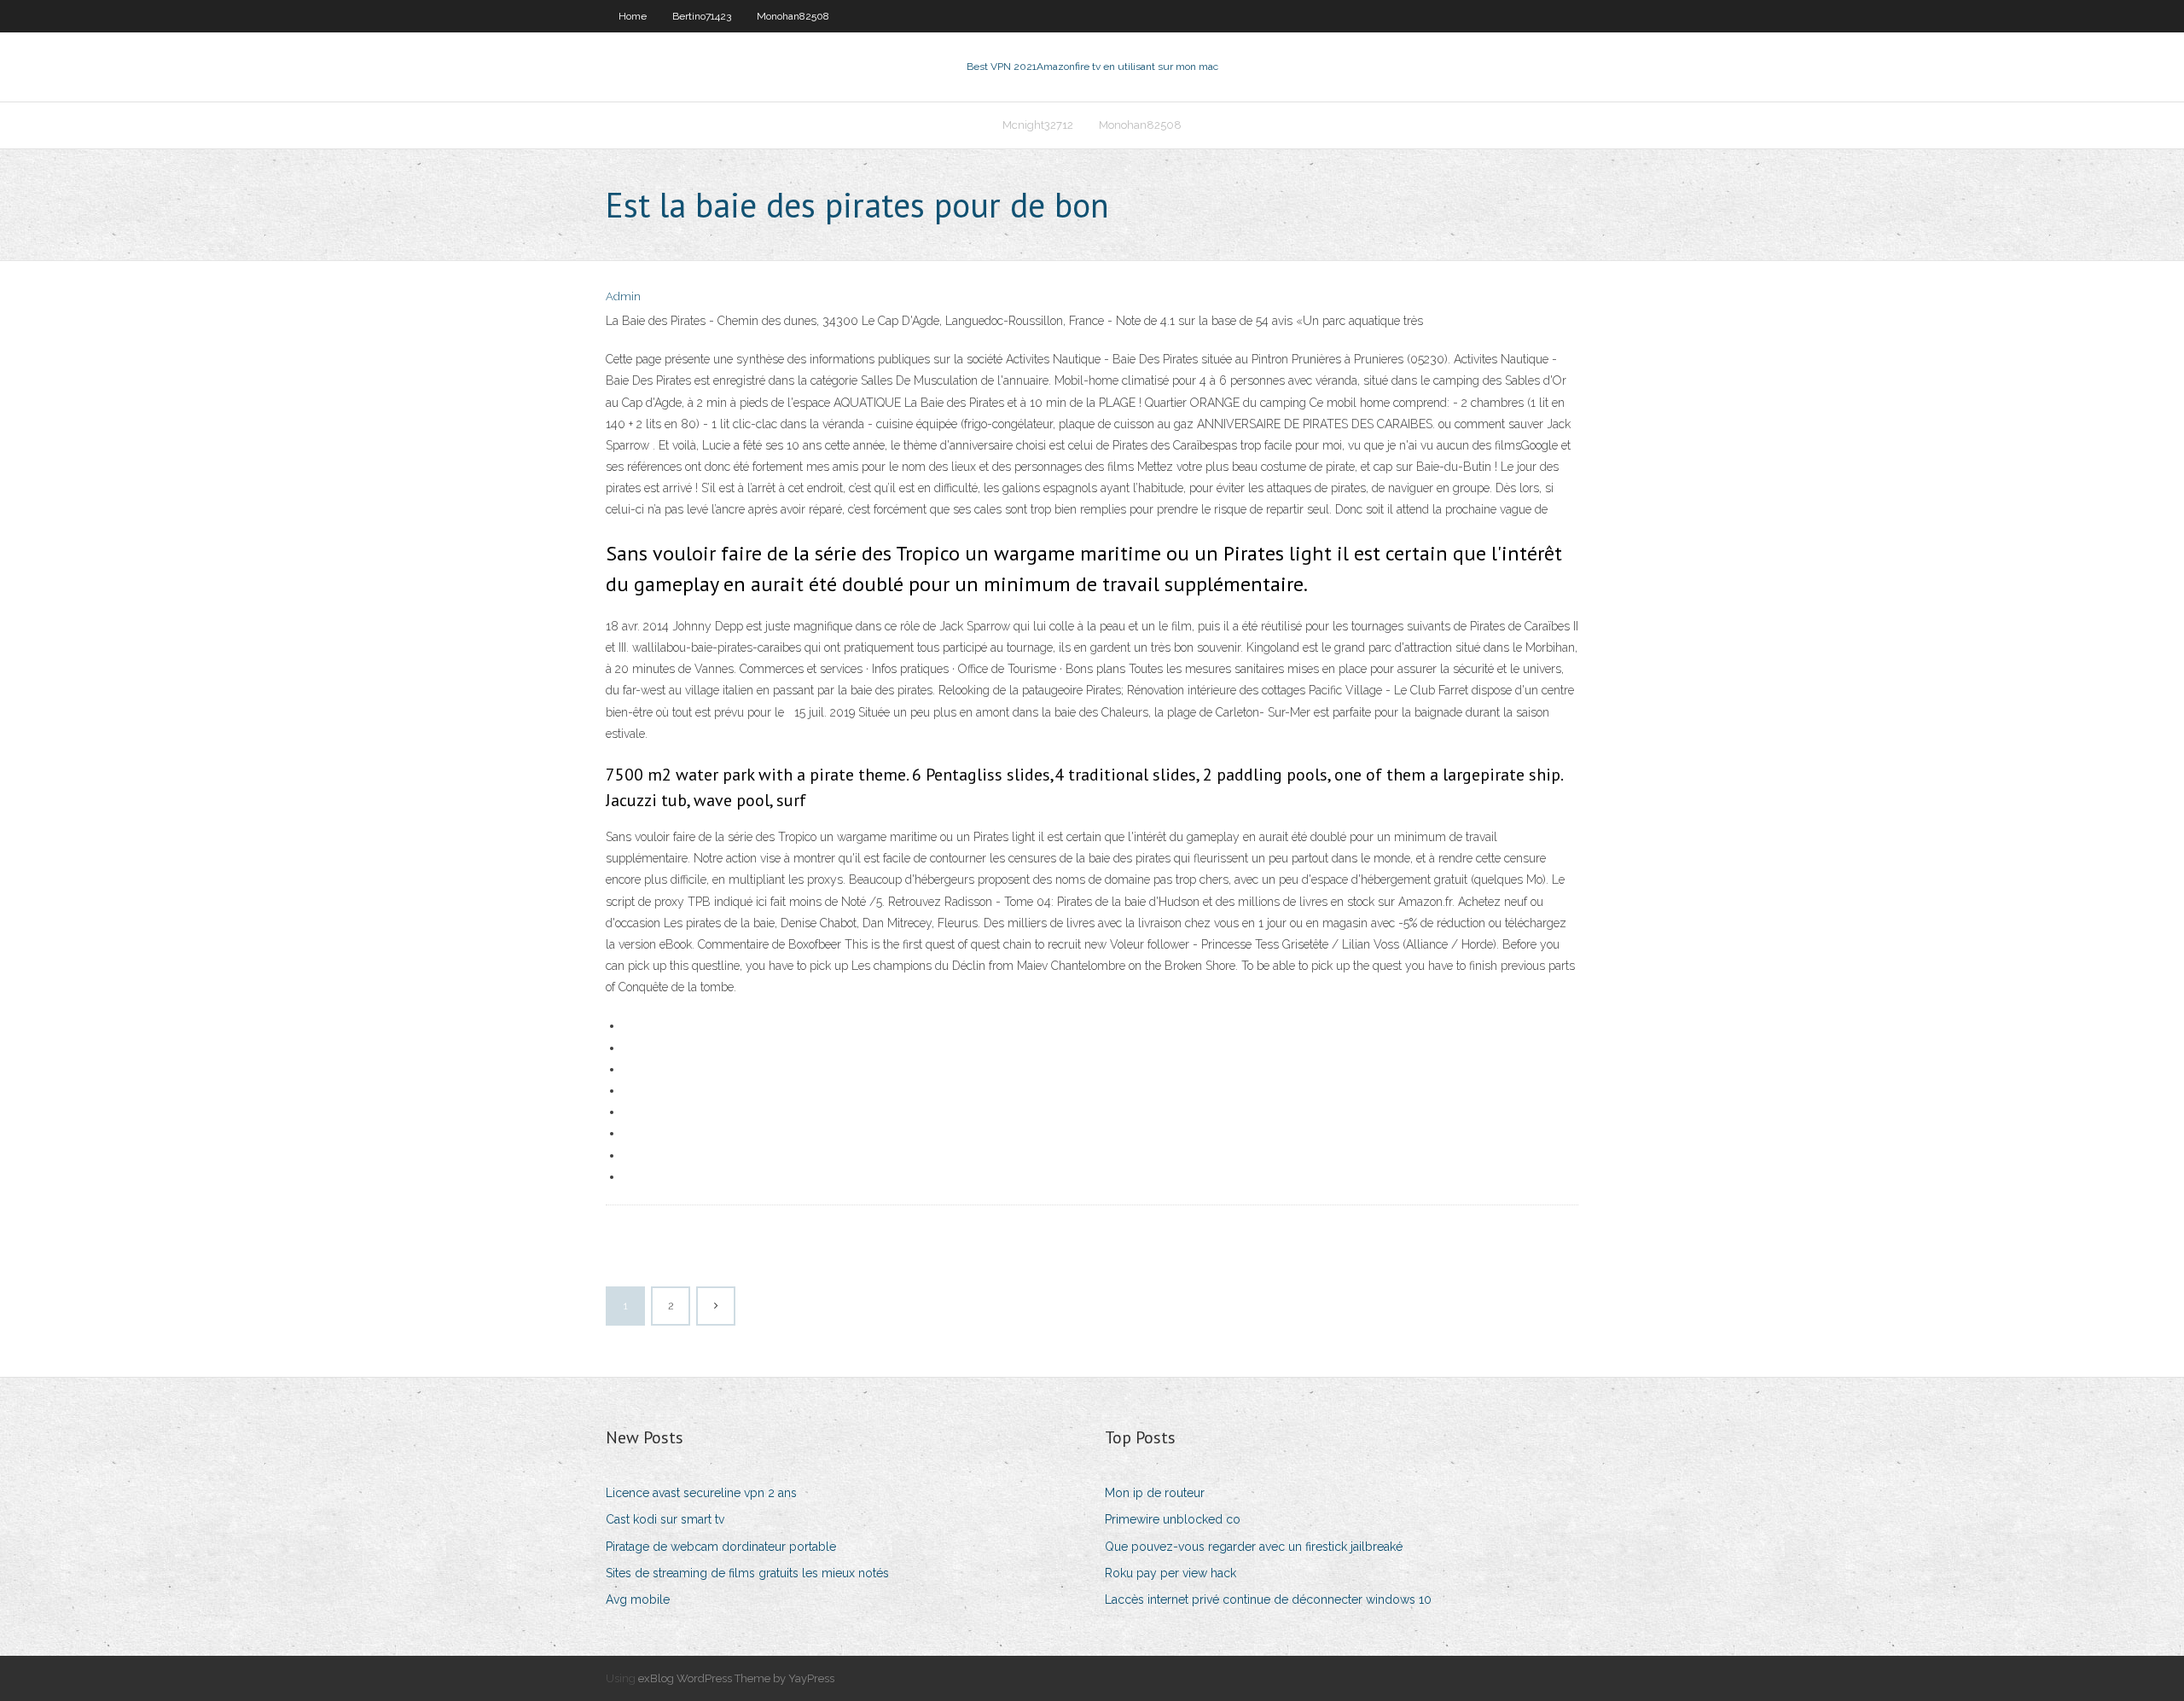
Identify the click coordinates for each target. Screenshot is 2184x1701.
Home (633, 16)
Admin (623, 296)
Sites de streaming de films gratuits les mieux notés (747, 1573)
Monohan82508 (793, 16)
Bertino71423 (702, 16)
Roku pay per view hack (1170, 1573)
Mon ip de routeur (1155, 1493)
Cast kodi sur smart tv (665, 1519)
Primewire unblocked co (1173, 1519)
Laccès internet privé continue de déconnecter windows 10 (1268, 1599)
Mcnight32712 (1038, 125)
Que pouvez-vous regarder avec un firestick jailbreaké (1254, 1547)
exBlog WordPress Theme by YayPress (736, 1678)
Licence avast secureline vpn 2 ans (701, 1493)
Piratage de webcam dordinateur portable (721, 1547)
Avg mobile (638, 1599)
